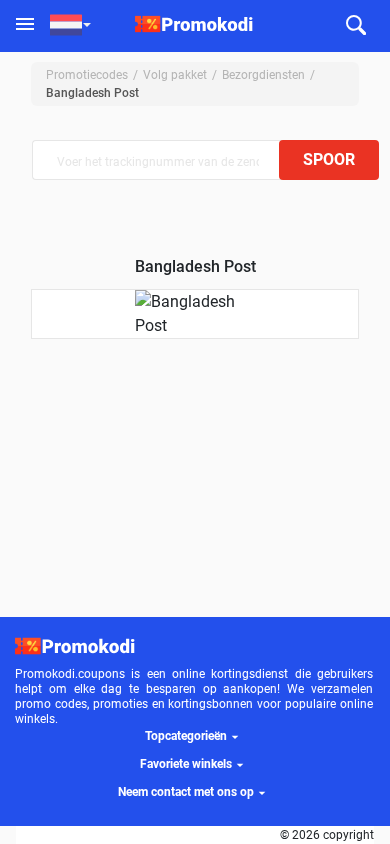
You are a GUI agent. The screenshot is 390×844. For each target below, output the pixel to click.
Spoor (329, 159)
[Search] (355, 26)
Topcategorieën (186, 736)
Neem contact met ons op (186, 792)
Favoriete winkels (186, 764)
